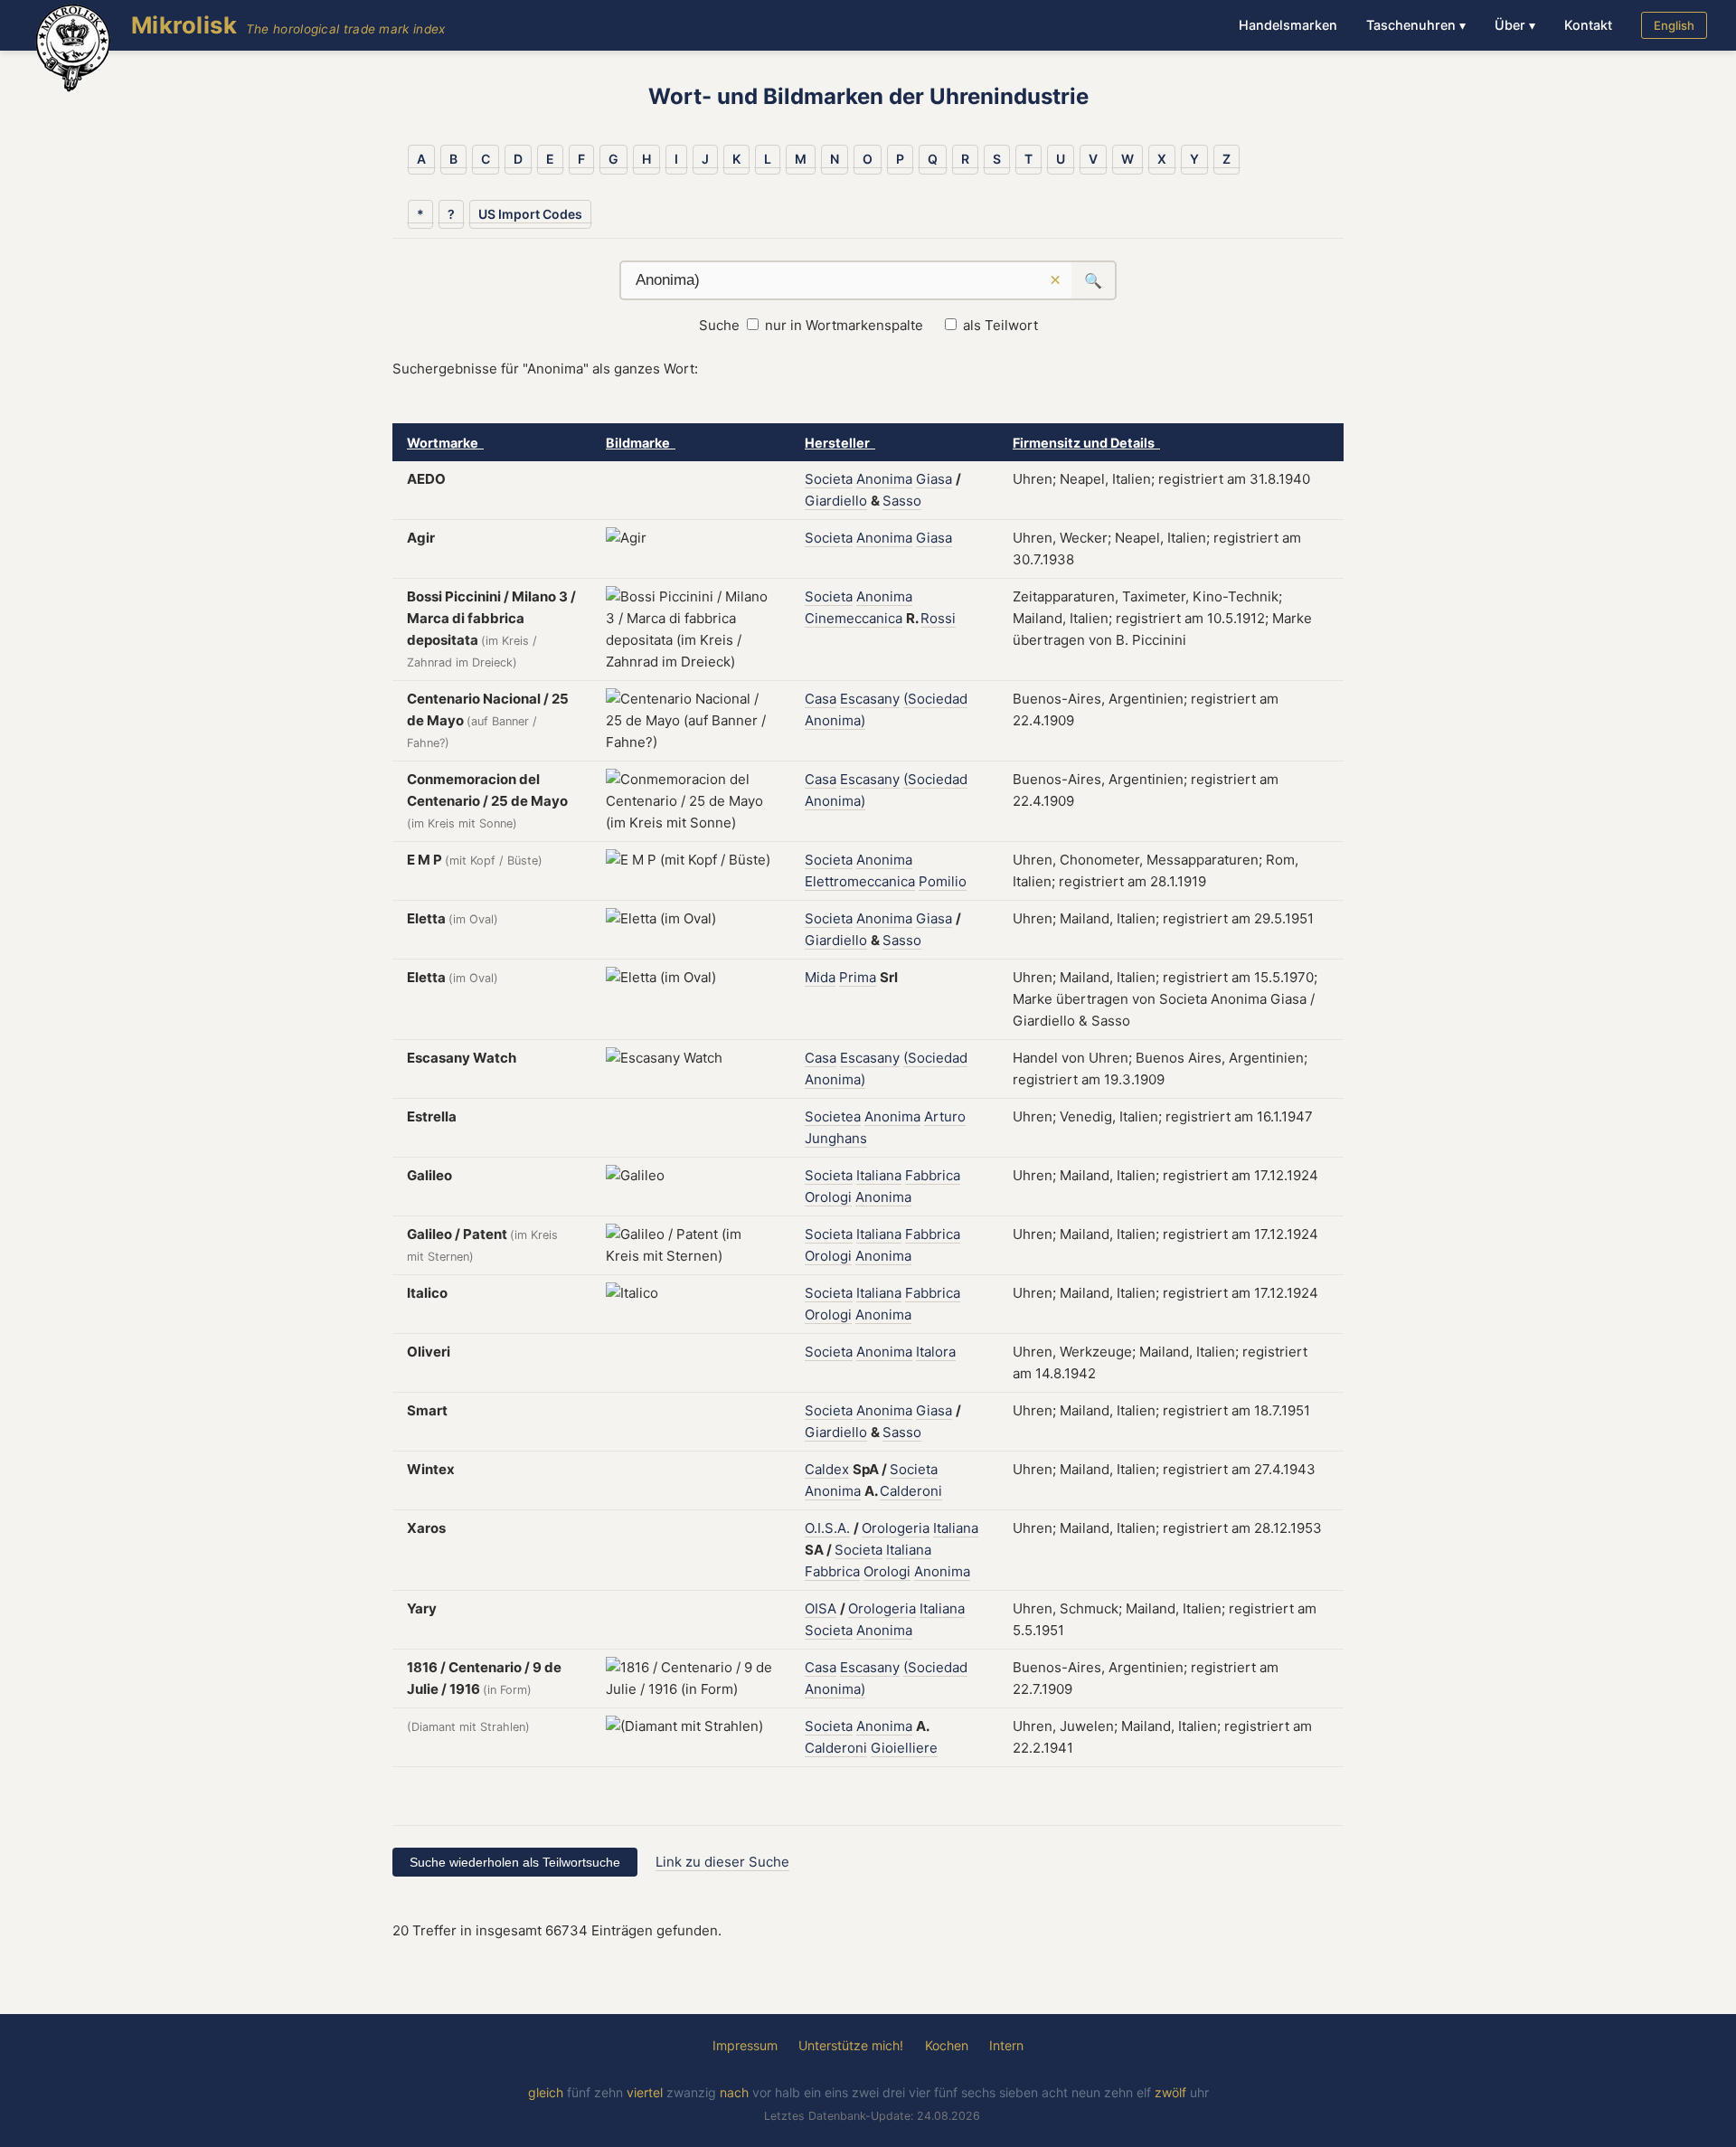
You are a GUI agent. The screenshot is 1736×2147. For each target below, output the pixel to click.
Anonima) (835, 720)
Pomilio (943, 881)
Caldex (827, 1469)
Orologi (828, 1197)
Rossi (938, 618)
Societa (829, 479)
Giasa (934, 479)
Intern (1006, 2045)
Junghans (836, 1138)
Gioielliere (904, 1748)
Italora (936, 1352)
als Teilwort (1000, 325)
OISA (821, 1608)
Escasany (870, 699)
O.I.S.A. (827, 1528)
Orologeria (896, 1528)
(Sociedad (935, 699)
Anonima (884, 479)
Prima (858, 977)
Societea (833, 1116)
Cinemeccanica (854, 618)
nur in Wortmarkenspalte (844, 325)
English (1674, 25)
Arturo (945, 1116)
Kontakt (1588, 25)
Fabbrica (933, 1175)
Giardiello (836, 501)
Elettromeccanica (860, 881)
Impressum (745, 2045)
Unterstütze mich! (851, 2045)
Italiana (879, 1175)
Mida (820, 977)
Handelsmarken (1288, 25)
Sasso (902, 501)
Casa (821, 699)
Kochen (947, 2045)
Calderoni (911, 1491)
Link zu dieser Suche (722, 1862)
